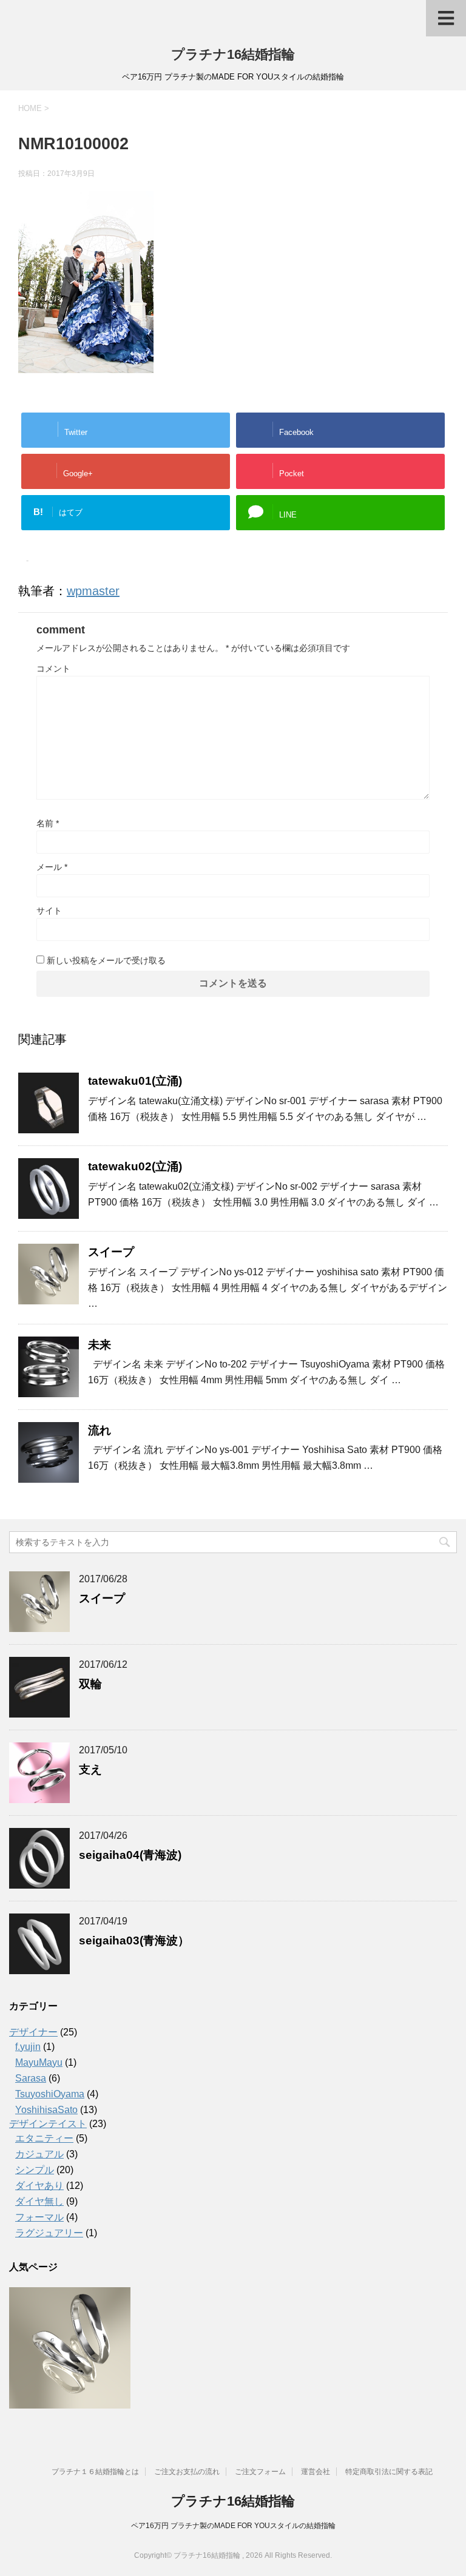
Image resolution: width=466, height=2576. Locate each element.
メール (52, 867)
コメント (53, 669)
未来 (100, 1345)
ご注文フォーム (260, 2472)
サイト (49, 911)
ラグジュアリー (49, 2233)
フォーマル (39, 2217)
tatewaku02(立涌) (135, 1166)
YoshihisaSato (46, 2110)
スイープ (111, 1252)
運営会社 (316, 2472)
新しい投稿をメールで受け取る (106, 960)
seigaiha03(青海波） (134, 1940)
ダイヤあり (39, 2186)
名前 (48, 823)
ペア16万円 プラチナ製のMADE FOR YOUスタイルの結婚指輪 (233, 2526)
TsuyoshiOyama (50, 2094)
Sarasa (31, 2078)
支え (90, 1769)
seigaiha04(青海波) (130, 1855)
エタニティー (44, 2138)
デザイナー (33, 2032)
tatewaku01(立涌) (135, 1081)
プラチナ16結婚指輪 (233, 54)
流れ (100, 1430)
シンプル (35, 2170)
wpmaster (93, 591)
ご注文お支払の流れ (187, 2472)
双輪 (90, 1684)
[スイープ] (70, 2348)
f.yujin (28, 2047)
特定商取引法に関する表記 (389, 2472)
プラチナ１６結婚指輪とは (95, 2472)
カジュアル (39, 2154)
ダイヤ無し (39, 2201)
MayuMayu (39, 2062)
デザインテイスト (48, 2124)
